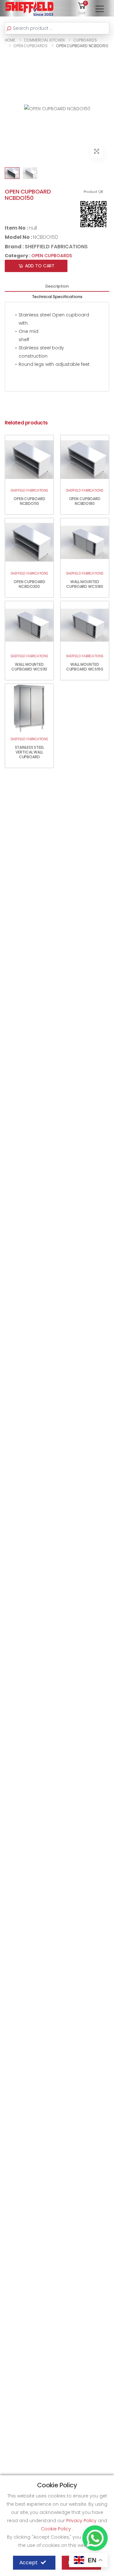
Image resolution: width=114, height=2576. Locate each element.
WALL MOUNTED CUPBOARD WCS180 (85, 584)
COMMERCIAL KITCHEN (44, 40)
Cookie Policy (57, 2529)
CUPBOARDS (85, 40)
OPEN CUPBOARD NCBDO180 (85, 501)
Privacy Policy (82, 2521)
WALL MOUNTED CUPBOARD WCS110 (29, 667)
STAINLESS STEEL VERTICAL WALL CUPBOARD (29, 752)
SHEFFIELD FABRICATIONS (56, 247)
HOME (10, 40)
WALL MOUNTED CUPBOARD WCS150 (85, 667)
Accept (28, 2563)
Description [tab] (57, 286)
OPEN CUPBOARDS (31, 46)
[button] (82, 8)
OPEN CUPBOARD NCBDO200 (29, 584)
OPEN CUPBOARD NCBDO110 (29, 501)
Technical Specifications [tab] (57, 297)
